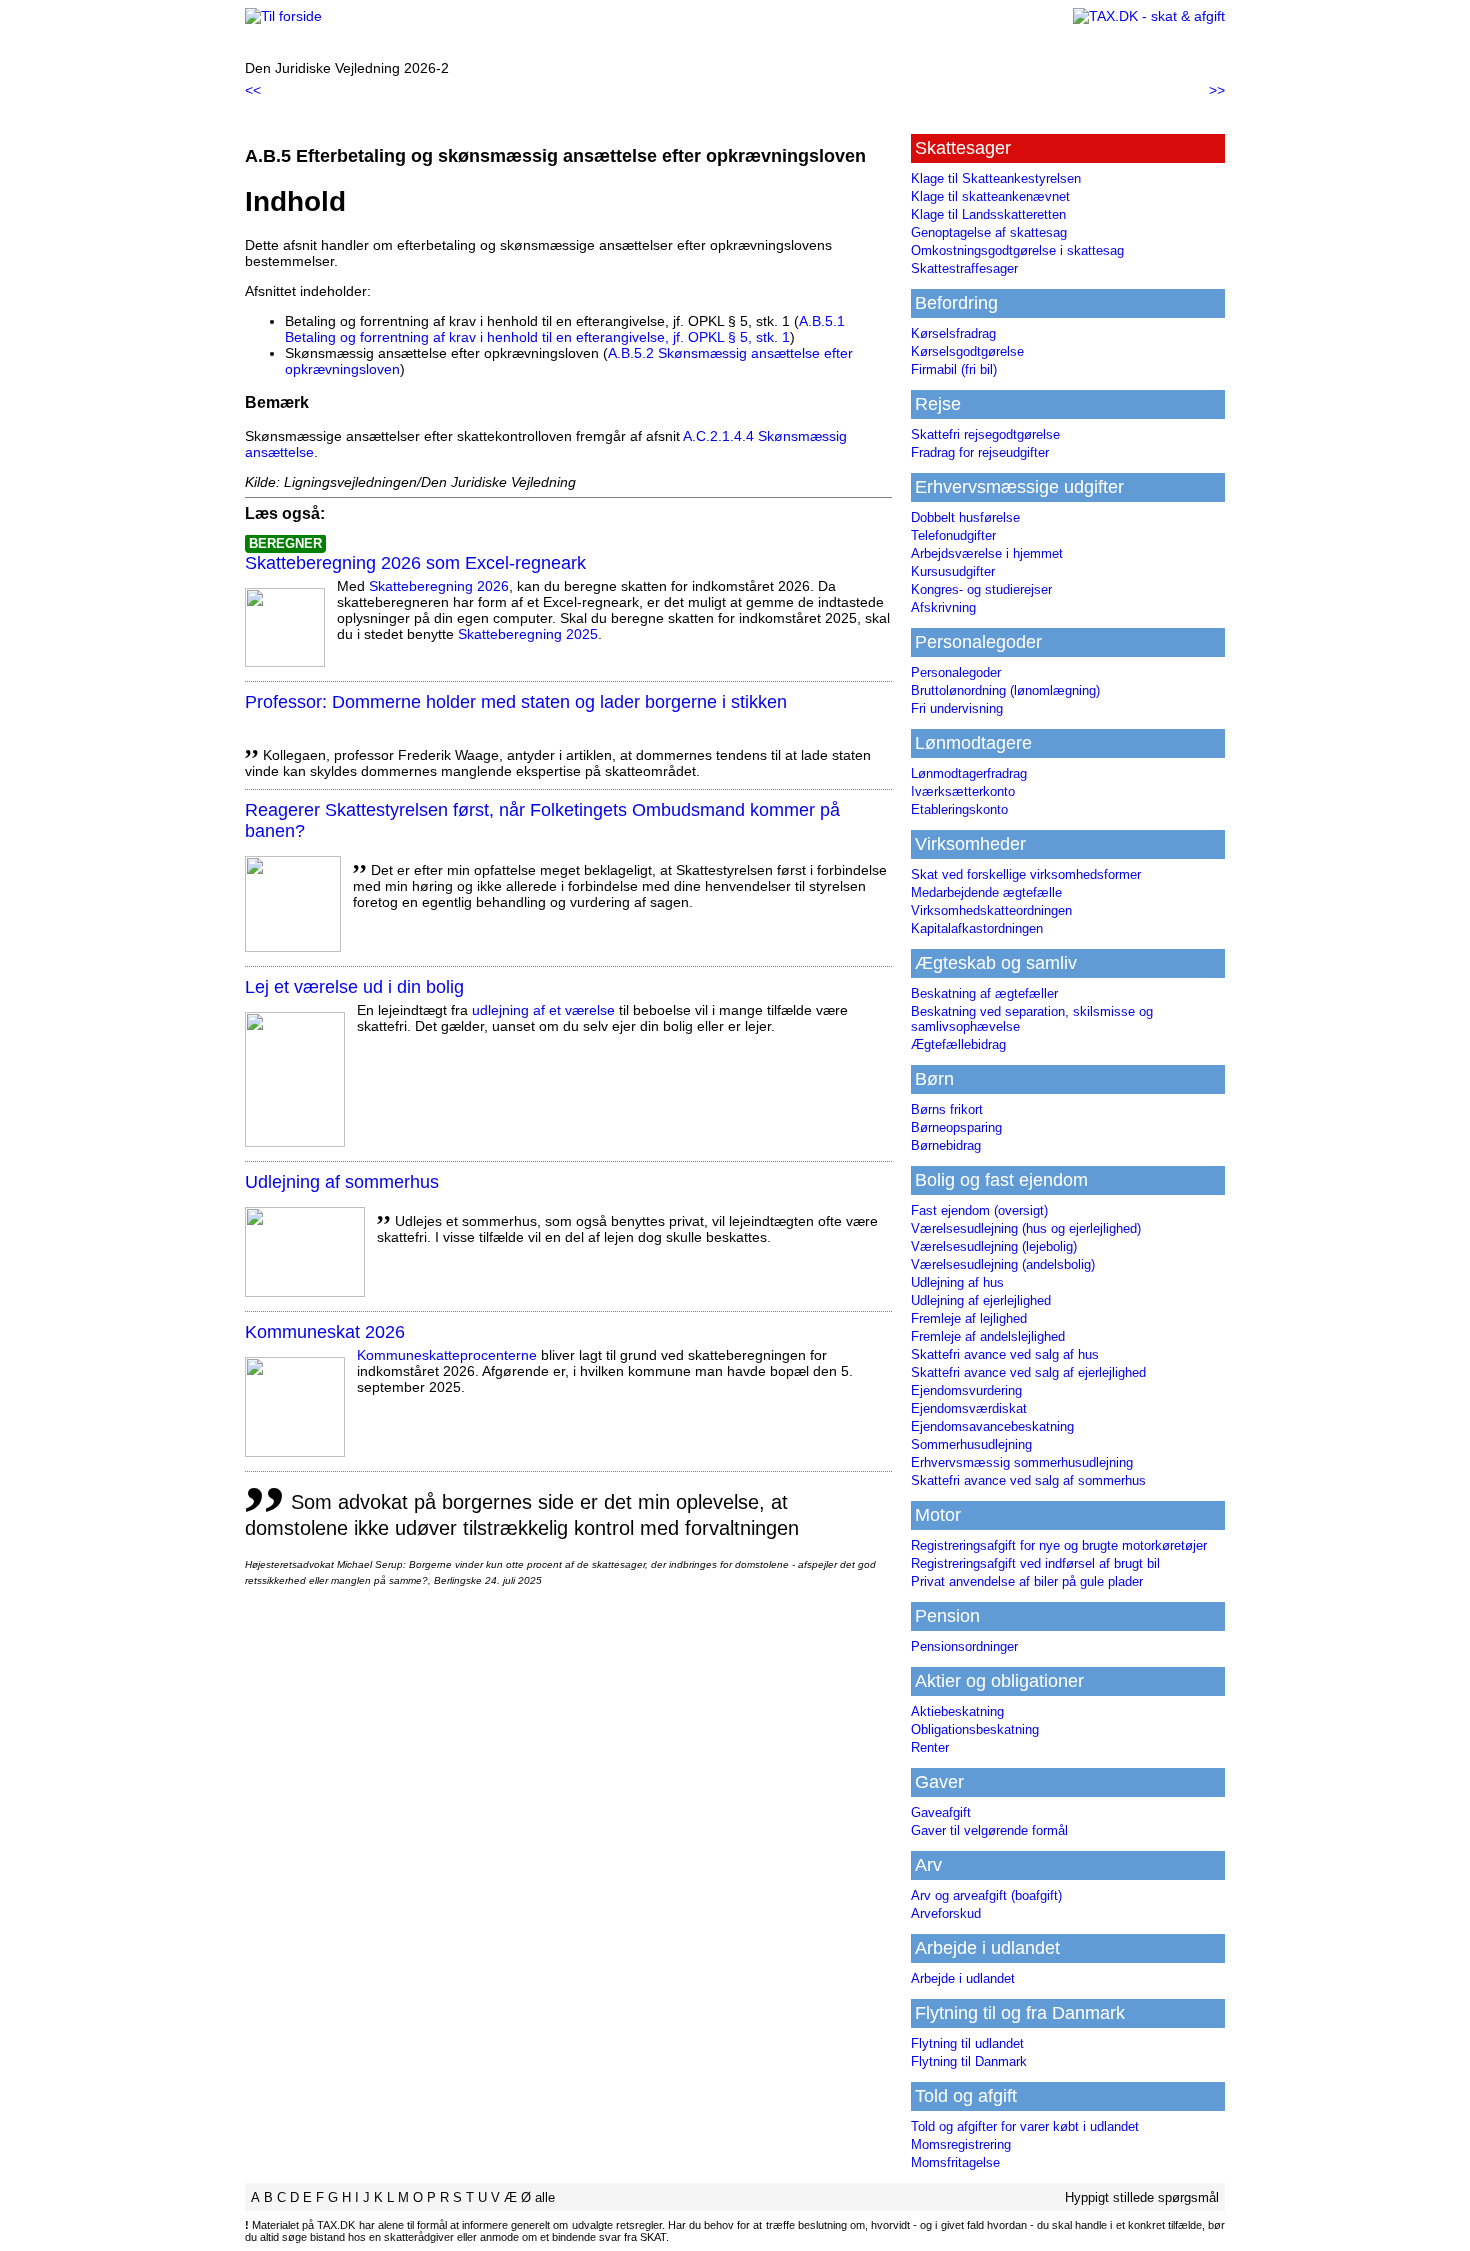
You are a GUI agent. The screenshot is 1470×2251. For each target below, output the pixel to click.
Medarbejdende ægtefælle (986, 892)
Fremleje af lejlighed (969, 1318)
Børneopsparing (956, 1127)
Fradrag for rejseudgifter (980, 452)
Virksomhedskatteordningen (991, 910)
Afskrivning (943, 607)
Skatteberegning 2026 (439, 586)
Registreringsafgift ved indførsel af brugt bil (1035, 1563)
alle (545, 2197)
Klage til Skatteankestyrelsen (996, 178)
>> (1217, 90)
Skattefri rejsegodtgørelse (985, 434)
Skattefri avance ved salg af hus (1005, 1354)
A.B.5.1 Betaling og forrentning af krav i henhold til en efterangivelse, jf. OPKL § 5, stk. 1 (565, 329)
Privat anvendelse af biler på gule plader (1027, 1581)
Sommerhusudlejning (971, 1444)
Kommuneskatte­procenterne (447, 1355)
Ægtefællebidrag (958, 1044)
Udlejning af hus (957, 1282)
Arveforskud (946, 1913)
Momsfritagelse (955, 2162)
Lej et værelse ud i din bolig (354, 987)
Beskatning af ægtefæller (984, 993)
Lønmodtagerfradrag (969, 773)
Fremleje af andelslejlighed (988, 1336)
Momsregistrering (961, 2144)
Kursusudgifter (953, 571)
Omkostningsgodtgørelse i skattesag (1017, 250)
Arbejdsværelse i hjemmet (987, 553)
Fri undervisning (957, 708)
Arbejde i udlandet (963, 1978)
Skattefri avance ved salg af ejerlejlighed (1028, 1372)
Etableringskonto (959, 809)
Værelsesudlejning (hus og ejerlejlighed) (1026, 1228)
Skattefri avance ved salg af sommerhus (1028, 1480)
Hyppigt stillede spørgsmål (1142, 2197)
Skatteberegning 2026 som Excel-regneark (415, 563)
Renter (930, 1747)
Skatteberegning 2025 (528, 634)
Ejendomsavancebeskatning (992, 1426)
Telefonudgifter (953, 535)
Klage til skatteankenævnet (990, 196)
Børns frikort (947, 1109)
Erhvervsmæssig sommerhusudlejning (1022, 1462)
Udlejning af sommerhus (342, 1182)
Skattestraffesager (964, 268)
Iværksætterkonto (963, 791)
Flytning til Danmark (969, 2061)
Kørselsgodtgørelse (967, 351)
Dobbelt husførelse (965, 517)
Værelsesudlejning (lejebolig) (994, 1246)
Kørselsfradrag (953, 333)
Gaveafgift (941, 1812)
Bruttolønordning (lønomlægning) (1005, 690)
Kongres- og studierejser (981, 589)
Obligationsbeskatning (975, 1729)
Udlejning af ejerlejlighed (981, 1300)
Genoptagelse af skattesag (989, 232)
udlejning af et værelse (543, 1010)
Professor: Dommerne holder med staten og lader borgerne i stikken (516, 702)
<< (253, 90)
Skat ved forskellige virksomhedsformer (1026, 874)
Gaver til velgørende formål (989, 1830)
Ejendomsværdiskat (969, 1408)
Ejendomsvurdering (966, 1390)
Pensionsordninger (964, 1646)
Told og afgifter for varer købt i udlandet (1025, 2126)
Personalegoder (956, 672)
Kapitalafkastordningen (977, 928)
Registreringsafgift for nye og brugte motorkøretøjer (1059, 1545)
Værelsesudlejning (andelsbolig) (1003, 1264)
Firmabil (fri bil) (954, 369)
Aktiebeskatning (957, 1711)
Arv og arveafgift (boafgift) (986, 1895)
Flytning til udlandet (967, 2043)
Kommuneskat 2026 (325, 1332)
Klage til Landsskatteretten (988, 214)
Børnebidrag (946, 1145)
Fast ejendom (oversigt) (979, 1210)
